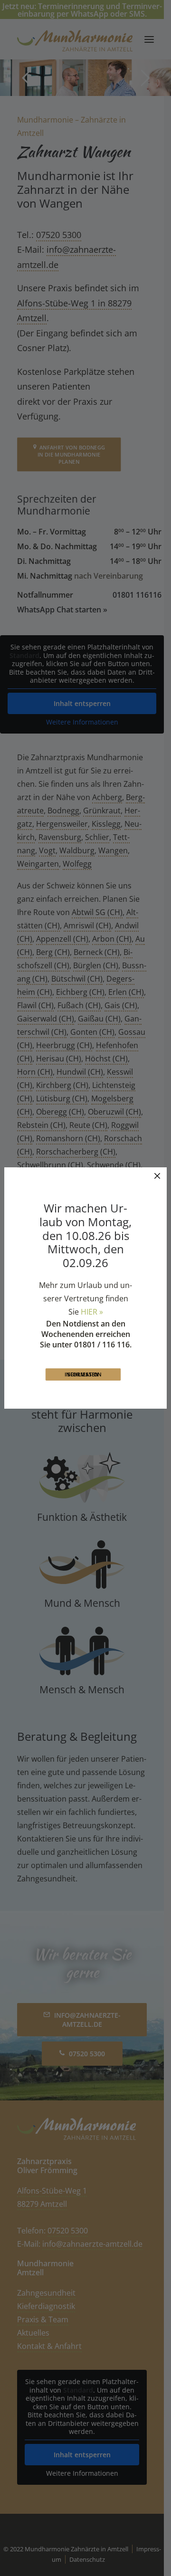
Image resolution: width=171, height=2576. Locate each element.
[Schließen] (157, 1176)
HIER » (92, 1312)
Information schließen (84, 1374)
